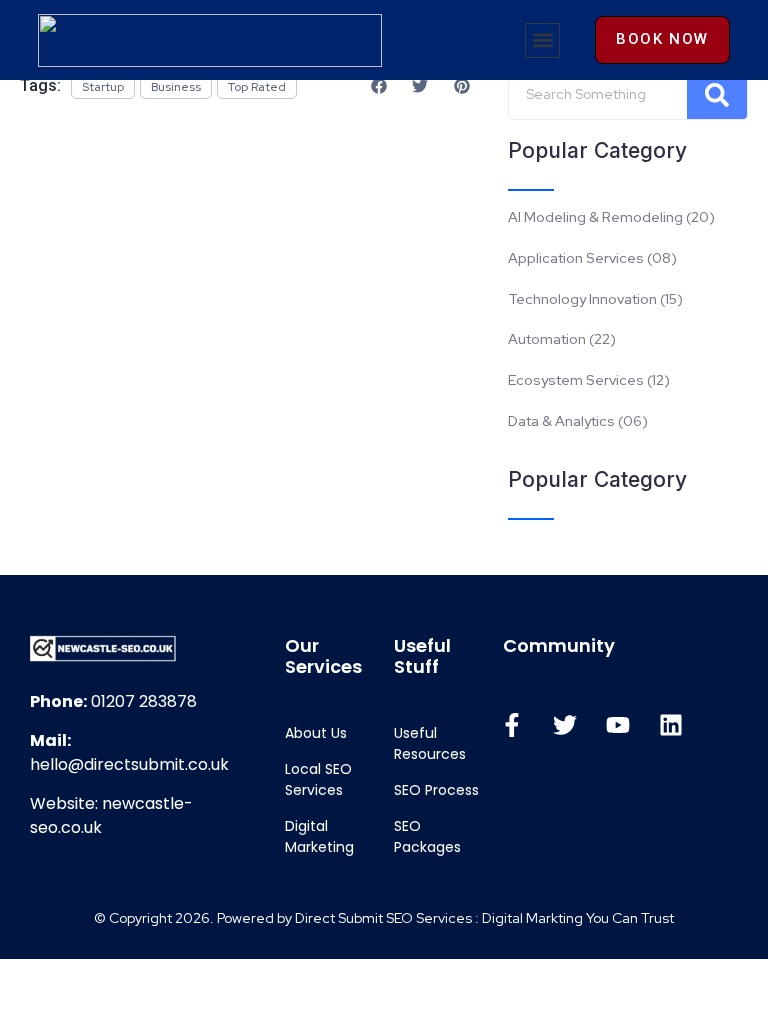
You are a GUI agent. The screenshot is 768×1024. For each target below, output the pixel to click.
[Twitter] (565, 725)
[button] (542, 40)
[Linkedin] (671, 725)
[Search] (717, 95)
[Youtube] (618, 725)
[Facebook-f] (512, 725)
